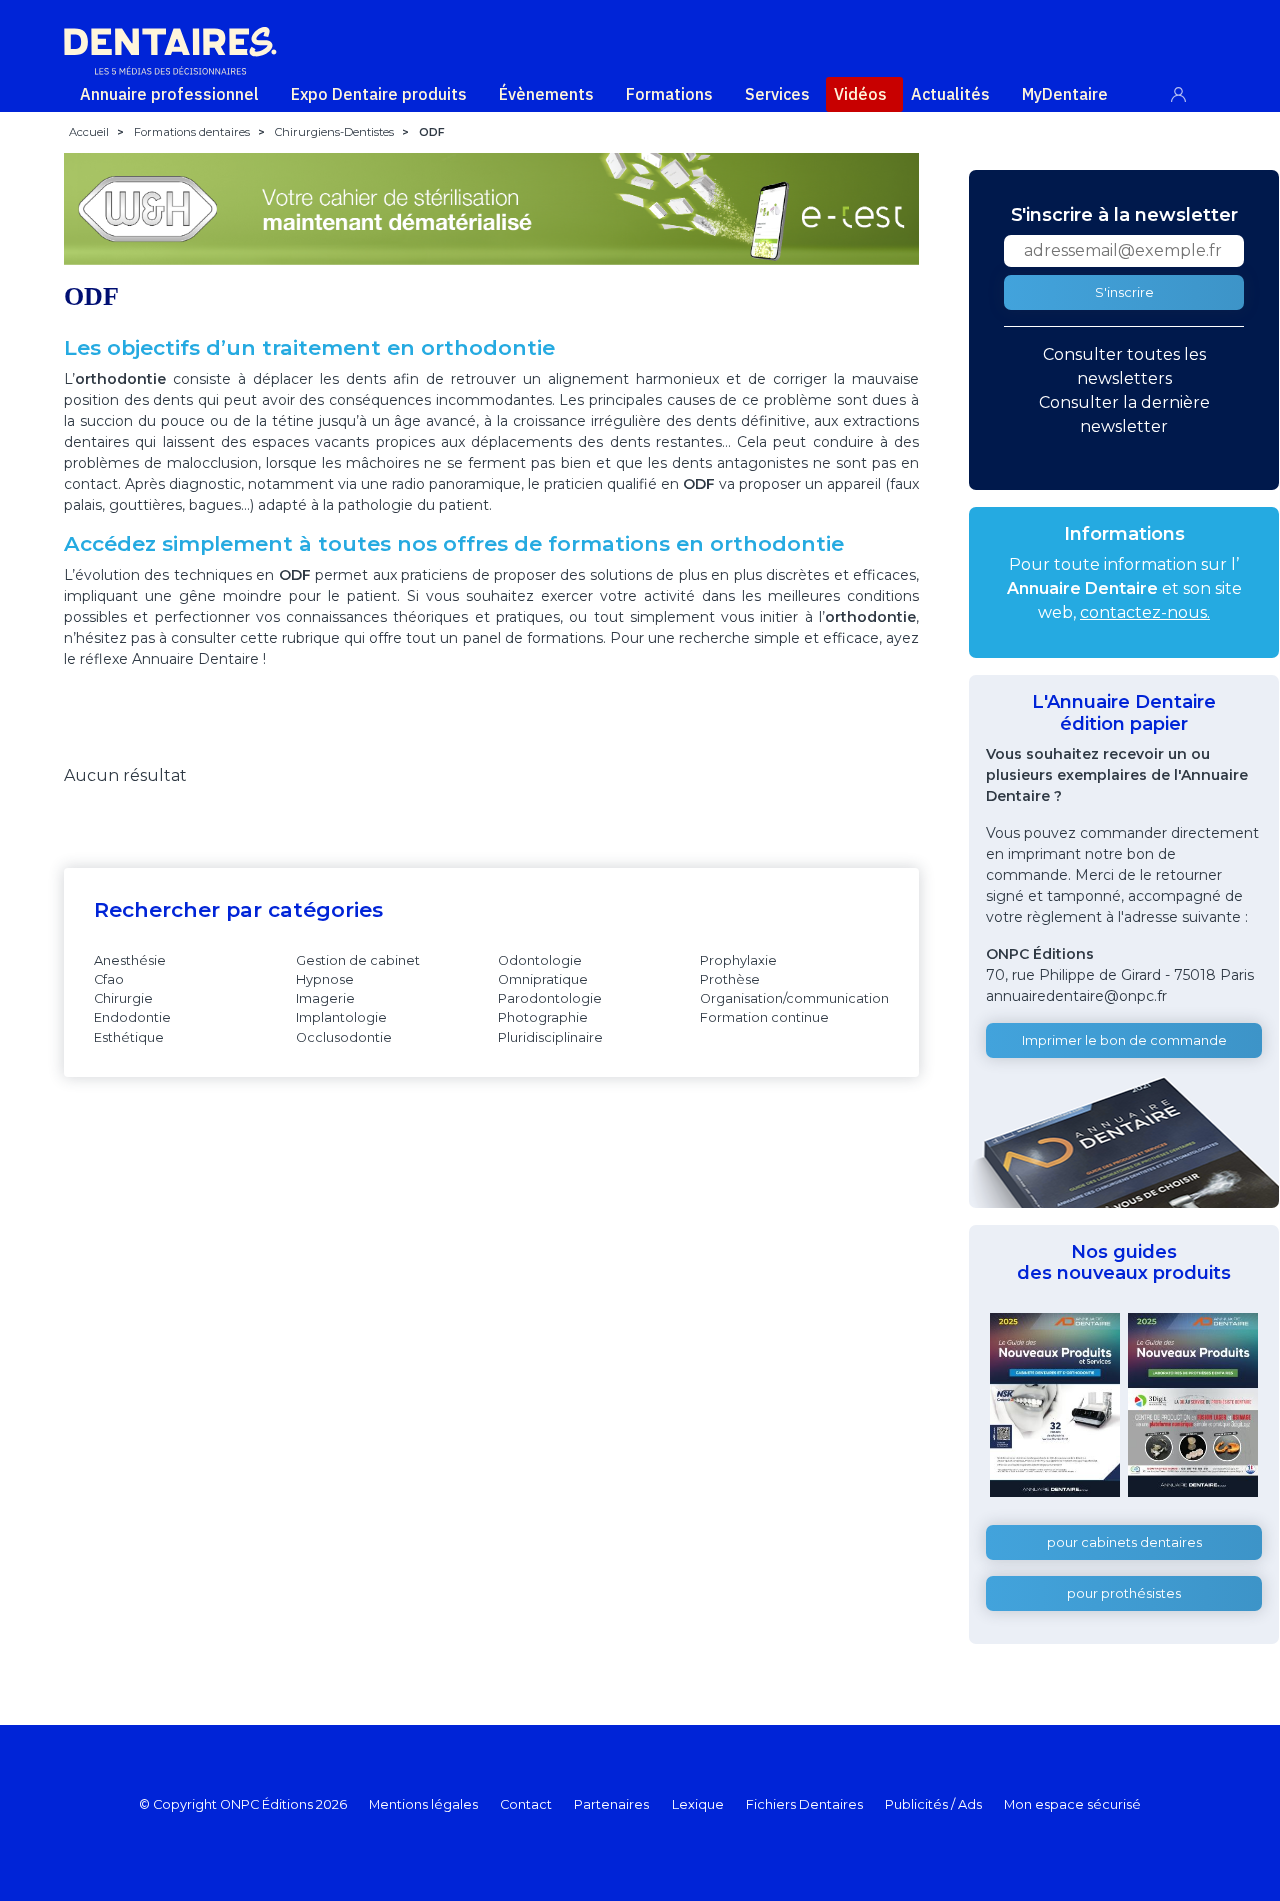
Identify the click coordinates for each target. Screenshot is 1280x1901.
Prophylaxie (738, 960)
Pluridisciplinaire (550, 1037)
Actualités (950, 94)
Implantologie (341, 1017)
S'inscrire (1124, 292)
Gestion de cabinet (358, 960)
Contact (526, 1804)
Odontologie (540, 960)
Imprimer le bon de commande (1124, 1040)
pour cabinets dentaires (1124, 1542)
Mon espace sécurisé (1072, 1804)
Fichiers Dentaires (804, 1804)
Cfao (109, 979)
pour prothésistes (1124, 1593)
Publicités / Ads (933, 1804)
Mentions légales (423, 1804)
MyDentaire (1065, 94)
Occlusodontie (344, 1037)
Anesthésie (130, 960)
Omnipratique (543, 979)
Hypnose (325, 979)
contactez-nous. (1145, 612)
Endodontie (132, 1017)
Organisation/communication (794, 998)
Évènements (546, 94)
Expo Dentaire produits (379, 94)
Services (777, 94)
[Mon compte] (1189, 90)
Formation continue (764, 1017)
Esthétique (129, 1037)
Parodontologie (550, 998)
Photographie (543, 1017)
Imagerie (325, 998)
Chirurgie (123, 998)
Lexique (698, 1804)
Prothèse (730, 979)
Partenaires (611, 1804)
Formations (669, 94)
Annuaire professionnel (169, 94)
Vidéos (860, 94)
